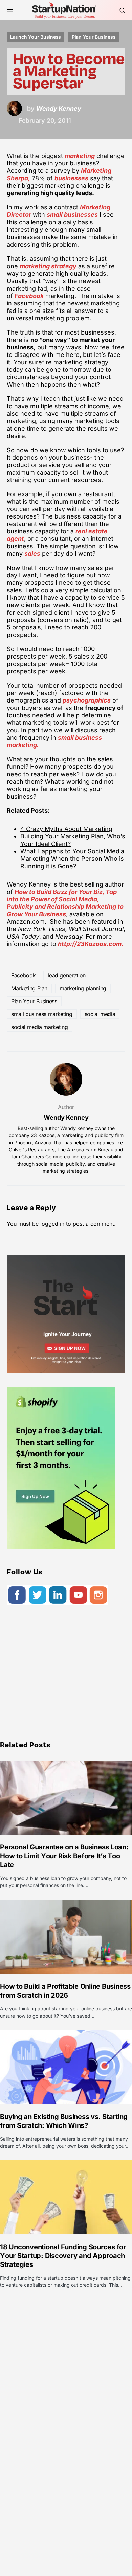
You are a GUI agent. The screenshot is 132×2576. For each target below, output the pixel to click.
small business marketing (42, 1014)
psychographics (87, 700)
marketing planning (83, 988)
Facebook (29, 296)
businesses (71, 178)
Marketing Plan (29, 988)
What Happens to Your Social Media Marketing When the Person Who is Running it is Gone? (72, 859)
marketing (80, 156)
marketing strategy (48, 266)
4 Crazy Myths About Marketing (66, 829)
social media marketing (39, 1027)
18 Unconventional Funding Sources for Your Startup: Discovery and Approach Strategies (63, 2256)
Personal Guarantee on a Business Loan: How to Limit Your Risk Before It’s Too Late (64, 1856)
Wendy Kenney (66, 1117)
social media (100, 1014)
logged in (52, 1224)
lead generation (67, 975)
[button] (10, 10)
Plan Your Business (94, 37)
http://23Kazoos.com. (91, 944)
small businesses (72, 215)
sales (32, 554)
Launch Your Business (36, 37)
